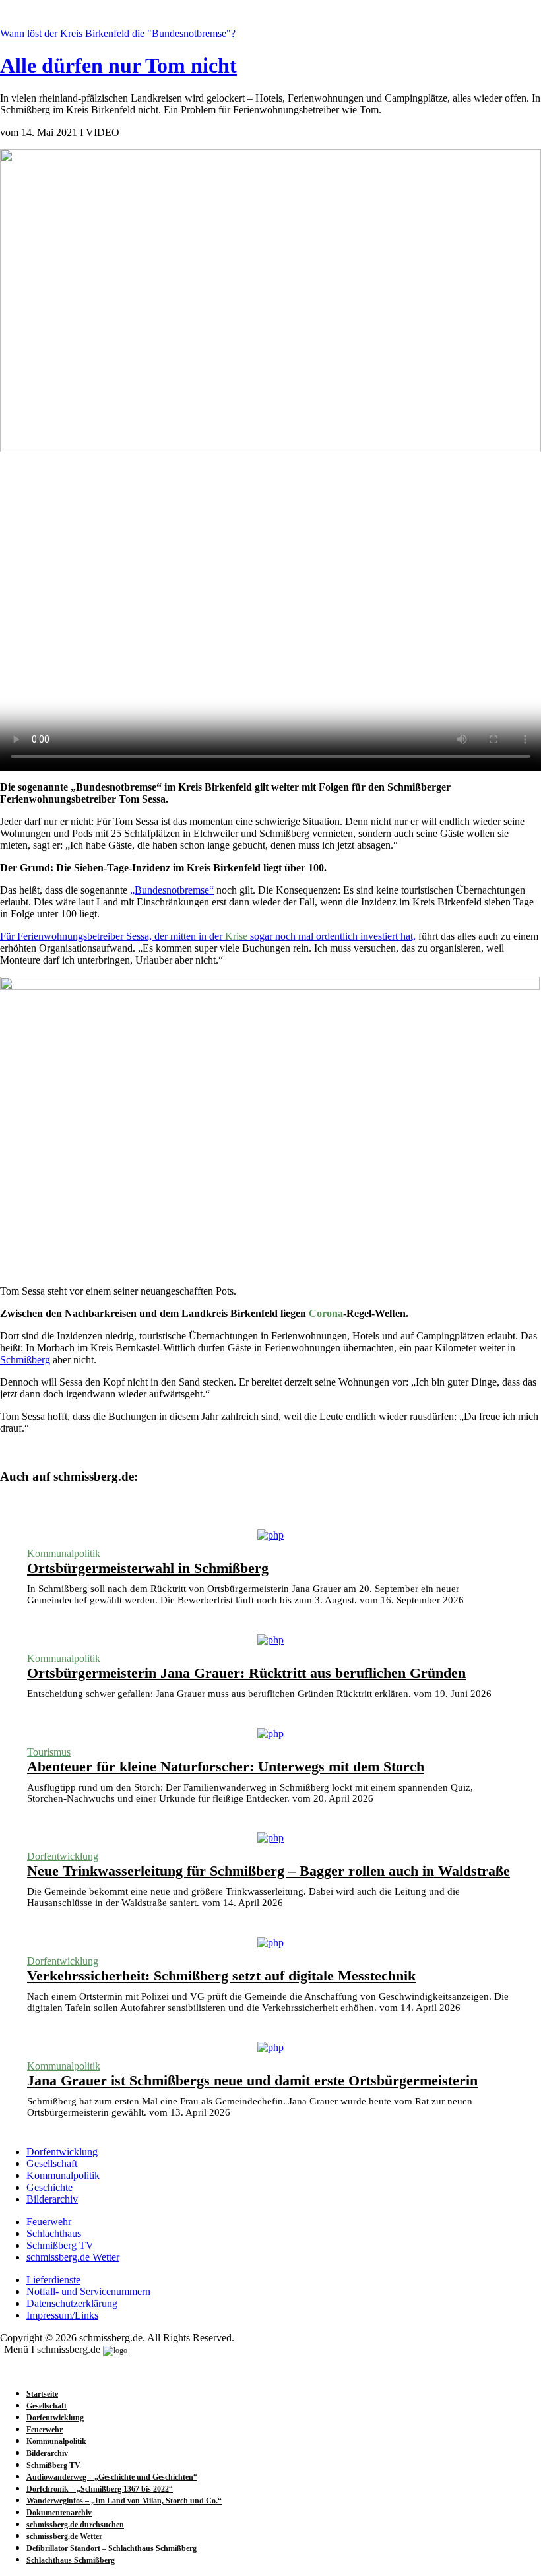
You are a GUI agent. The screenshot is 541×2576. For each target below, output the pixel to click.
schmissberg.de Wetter (73, 2257)
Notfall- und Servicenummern (88, 2291)
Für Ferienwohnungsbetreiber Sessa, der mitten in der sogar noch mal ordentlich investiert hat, (208, 936)
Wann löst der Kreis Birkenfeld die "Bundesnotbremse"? (118, 33)
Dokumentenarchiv (59, 2513)
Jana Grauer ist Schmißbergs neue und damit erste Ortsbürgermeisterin (252, 2080)
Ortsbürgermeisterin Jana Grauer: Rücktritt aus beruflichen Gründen (246, 1673)
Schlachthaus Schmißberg (71, 2560)
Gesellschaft (52, 2163)
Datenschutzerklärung (72, 2303)
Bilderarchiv (52, 2199)
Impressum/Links (62, 2315)
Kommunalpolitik (64, 1553)
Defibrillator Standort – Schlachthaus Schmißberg (111, 2548)
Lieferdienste (53, 2280)
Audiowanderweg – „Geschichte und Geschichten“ (112, 2477)
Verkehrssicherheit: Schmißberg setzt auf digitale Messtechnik (221, 1976)
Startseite (42, 2394)
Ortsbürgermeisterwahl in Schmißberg (148, 1568)
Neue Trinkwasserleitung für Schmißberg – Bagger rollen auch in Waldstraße (269, 1871)
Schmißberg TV (60, 2245)
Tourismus (49, 1752)
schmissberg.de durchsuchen (75, 2525)
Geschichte (49, 2187)
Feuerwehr (49, 2222)
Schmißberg (25, 1360)
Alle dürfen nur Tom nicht (118, 65)
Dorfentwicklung (63, 1856)
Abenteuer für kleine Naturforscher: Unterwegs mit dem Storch (226, 1766)
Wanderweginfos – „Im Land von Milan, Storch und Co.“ (124, 2501)
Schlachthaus (54, 2233)
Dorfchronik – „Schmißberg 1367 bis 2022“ (100, 2489)
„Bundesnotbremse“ (172, 890)
